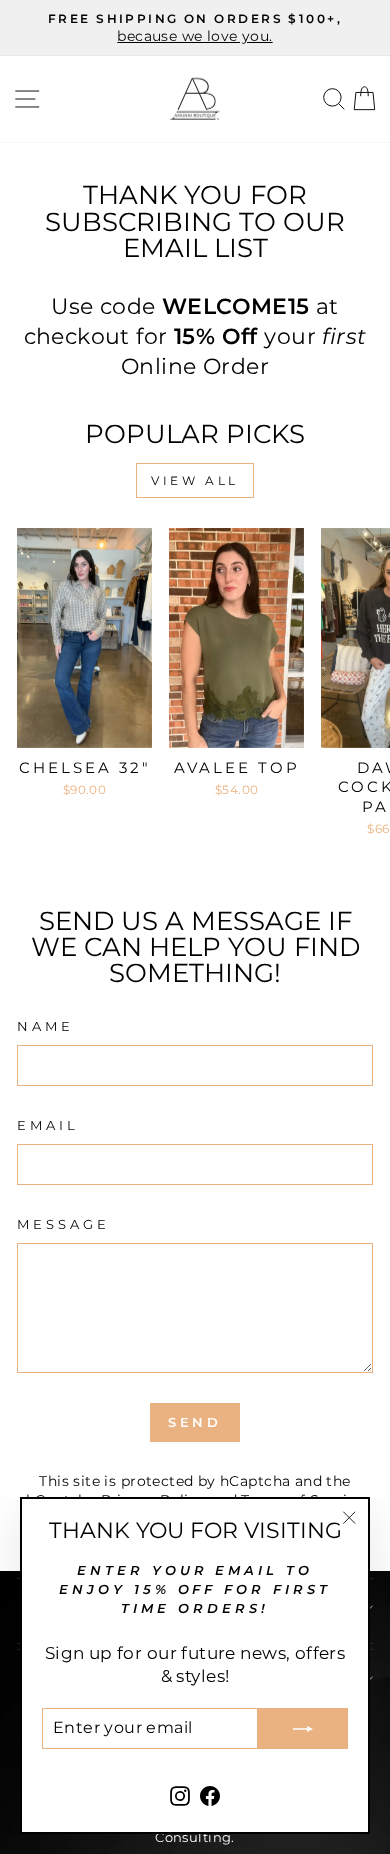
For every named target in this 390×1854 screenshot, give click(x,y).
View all (195, 480)
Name (45, 1026)
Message (63, 1224)
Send (195, 1422)
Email (48, 1125)
